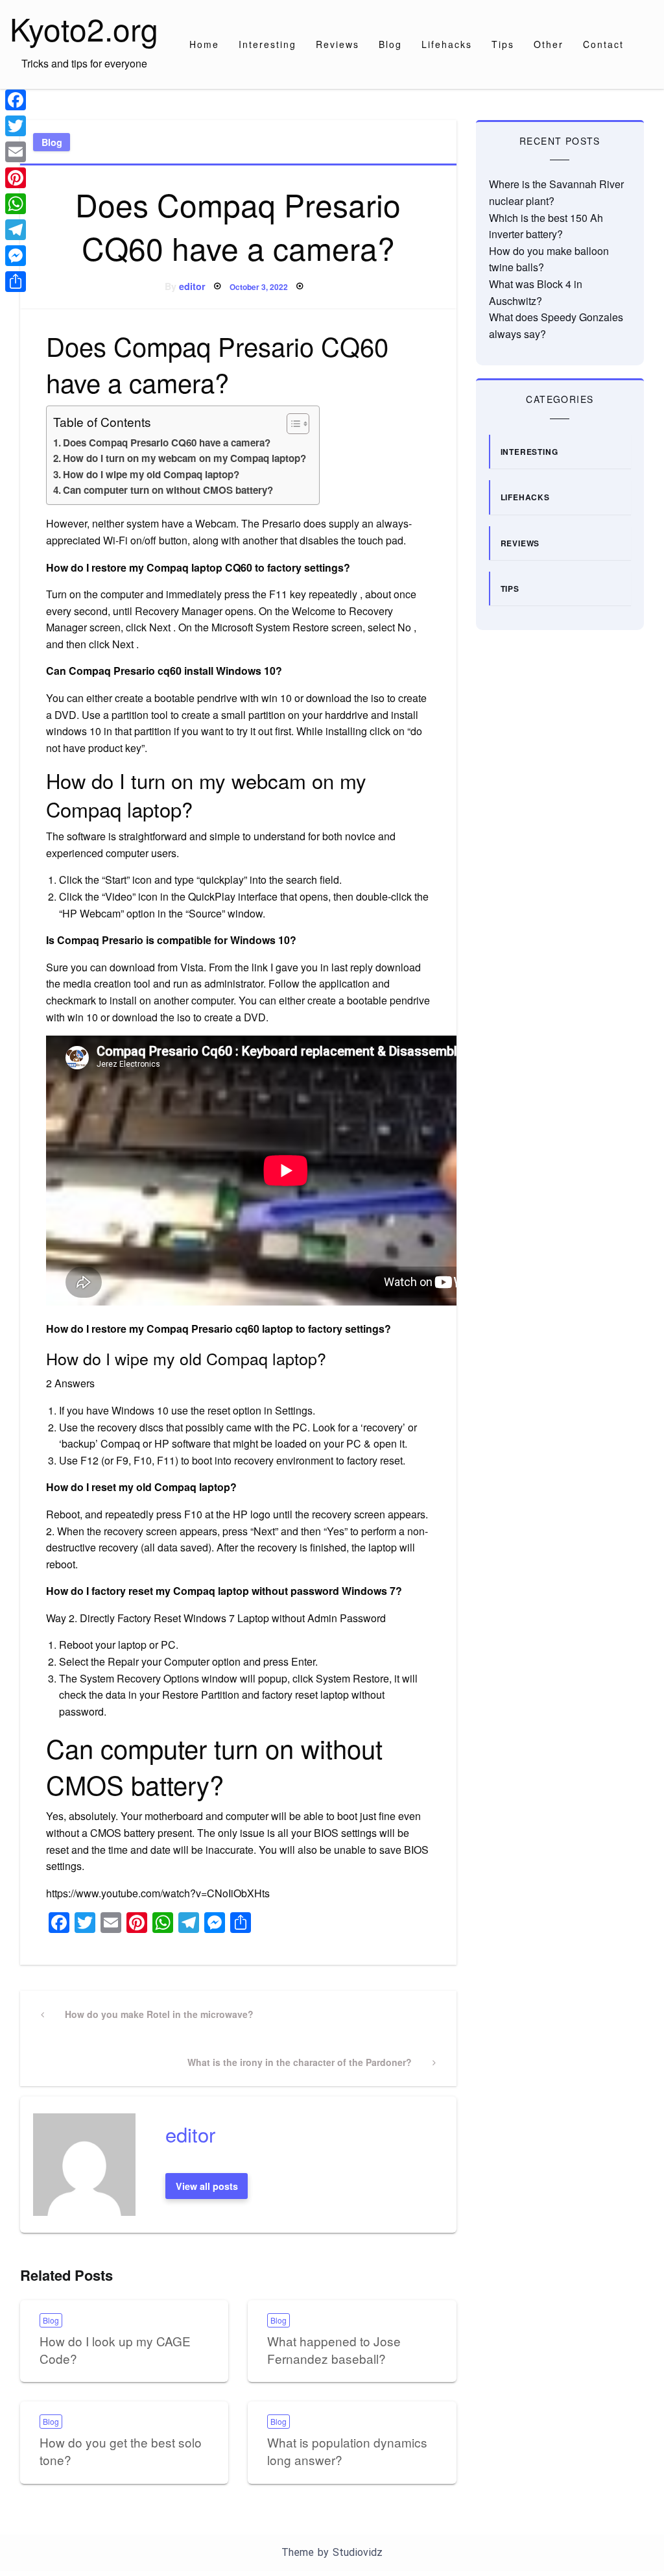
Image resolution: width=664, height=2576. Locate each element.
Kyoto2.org (84, 28)
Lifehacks (447, 44)
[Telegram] (16, 230)
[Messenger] (16, 256)
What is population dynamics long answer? (347, 2451)
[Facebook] (16, 100)
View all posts (207, 2186)
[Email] (16, 152)
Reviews (338, 44)
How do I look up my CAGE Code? (115, 2350)
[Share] (16, 282)
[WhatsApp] (16, 204)
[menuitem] (204, 44)
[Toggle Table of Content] (291, 424)
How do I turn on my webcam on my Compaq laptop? (184, 458)
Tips (503, 44)
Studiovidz (358, 2552)
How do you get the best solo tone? (121, 2451)
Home (204, 44)
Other (549, 44)
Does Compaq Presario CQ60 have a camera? (167, 443)
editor (192, 286)
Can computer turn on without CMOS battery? (168, 490)
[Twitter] (16, 126)
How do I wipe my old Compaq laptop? (151, 474)
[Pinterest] (16, 178)
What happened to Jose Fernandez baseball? (334, 2350)
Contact (603, 44)
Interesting (267, 44)
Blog (390, 44)
